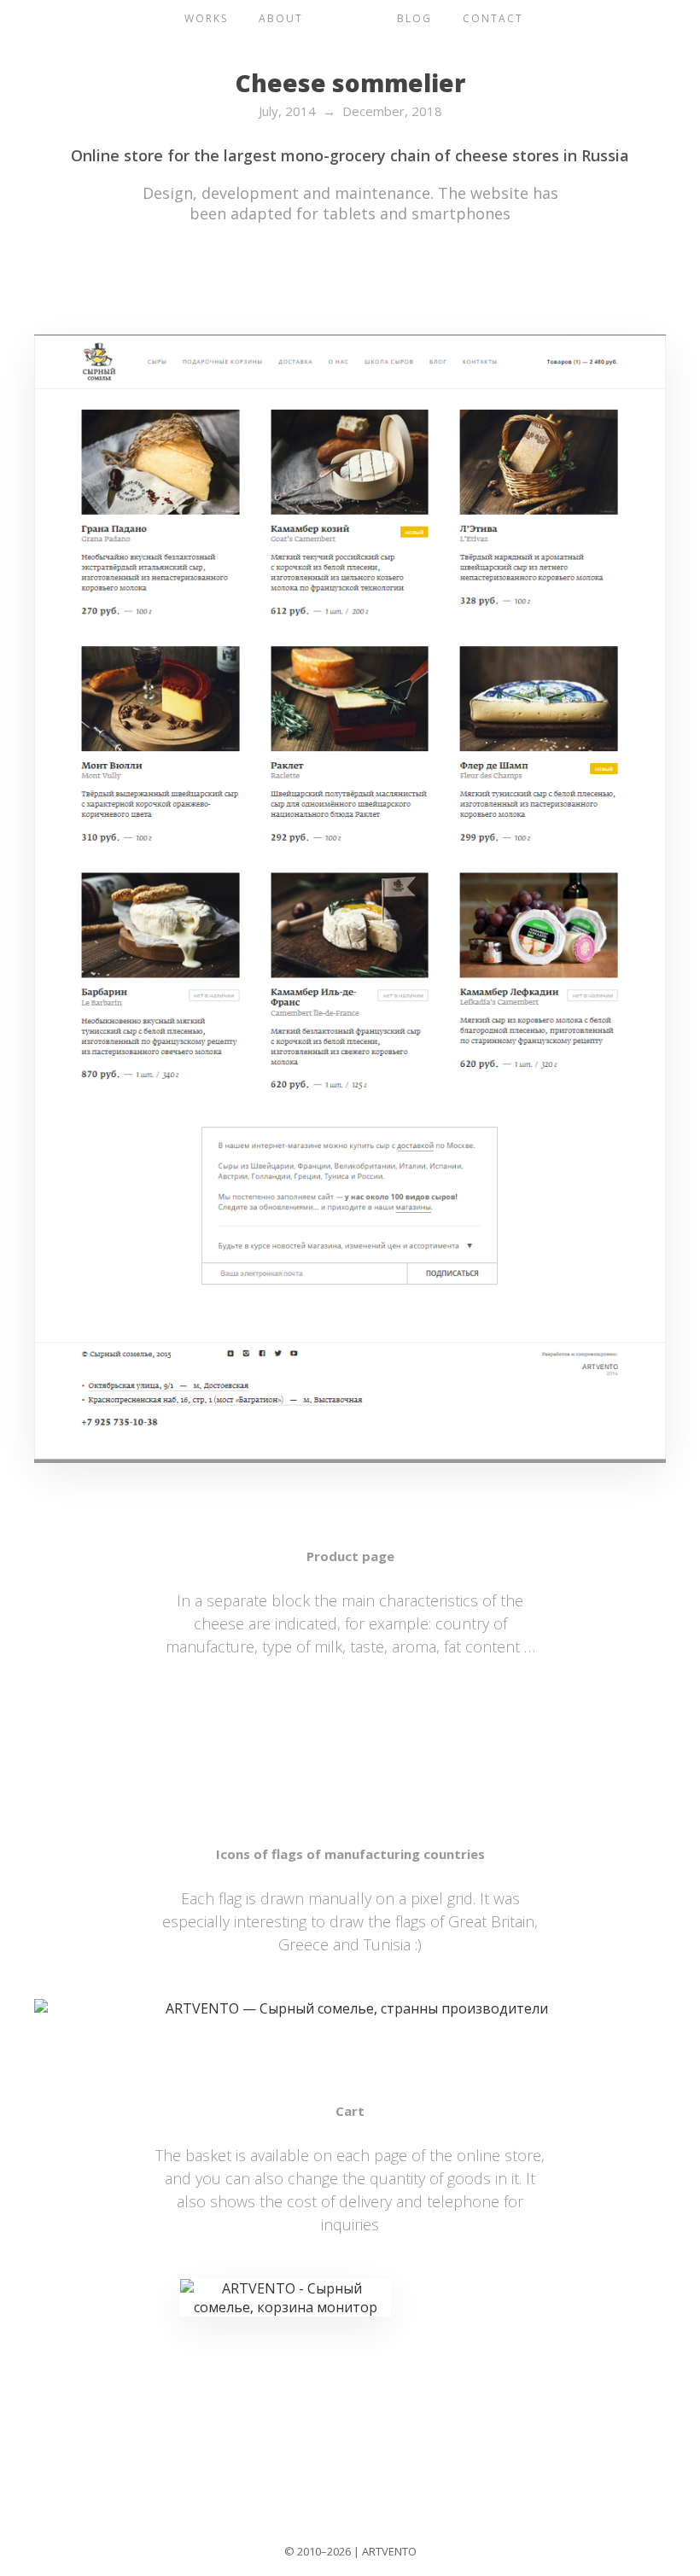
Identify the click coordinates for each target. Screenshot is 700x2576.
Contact (493, 18)
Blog (414, 18)
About (281, 18)
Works (206, 18)
